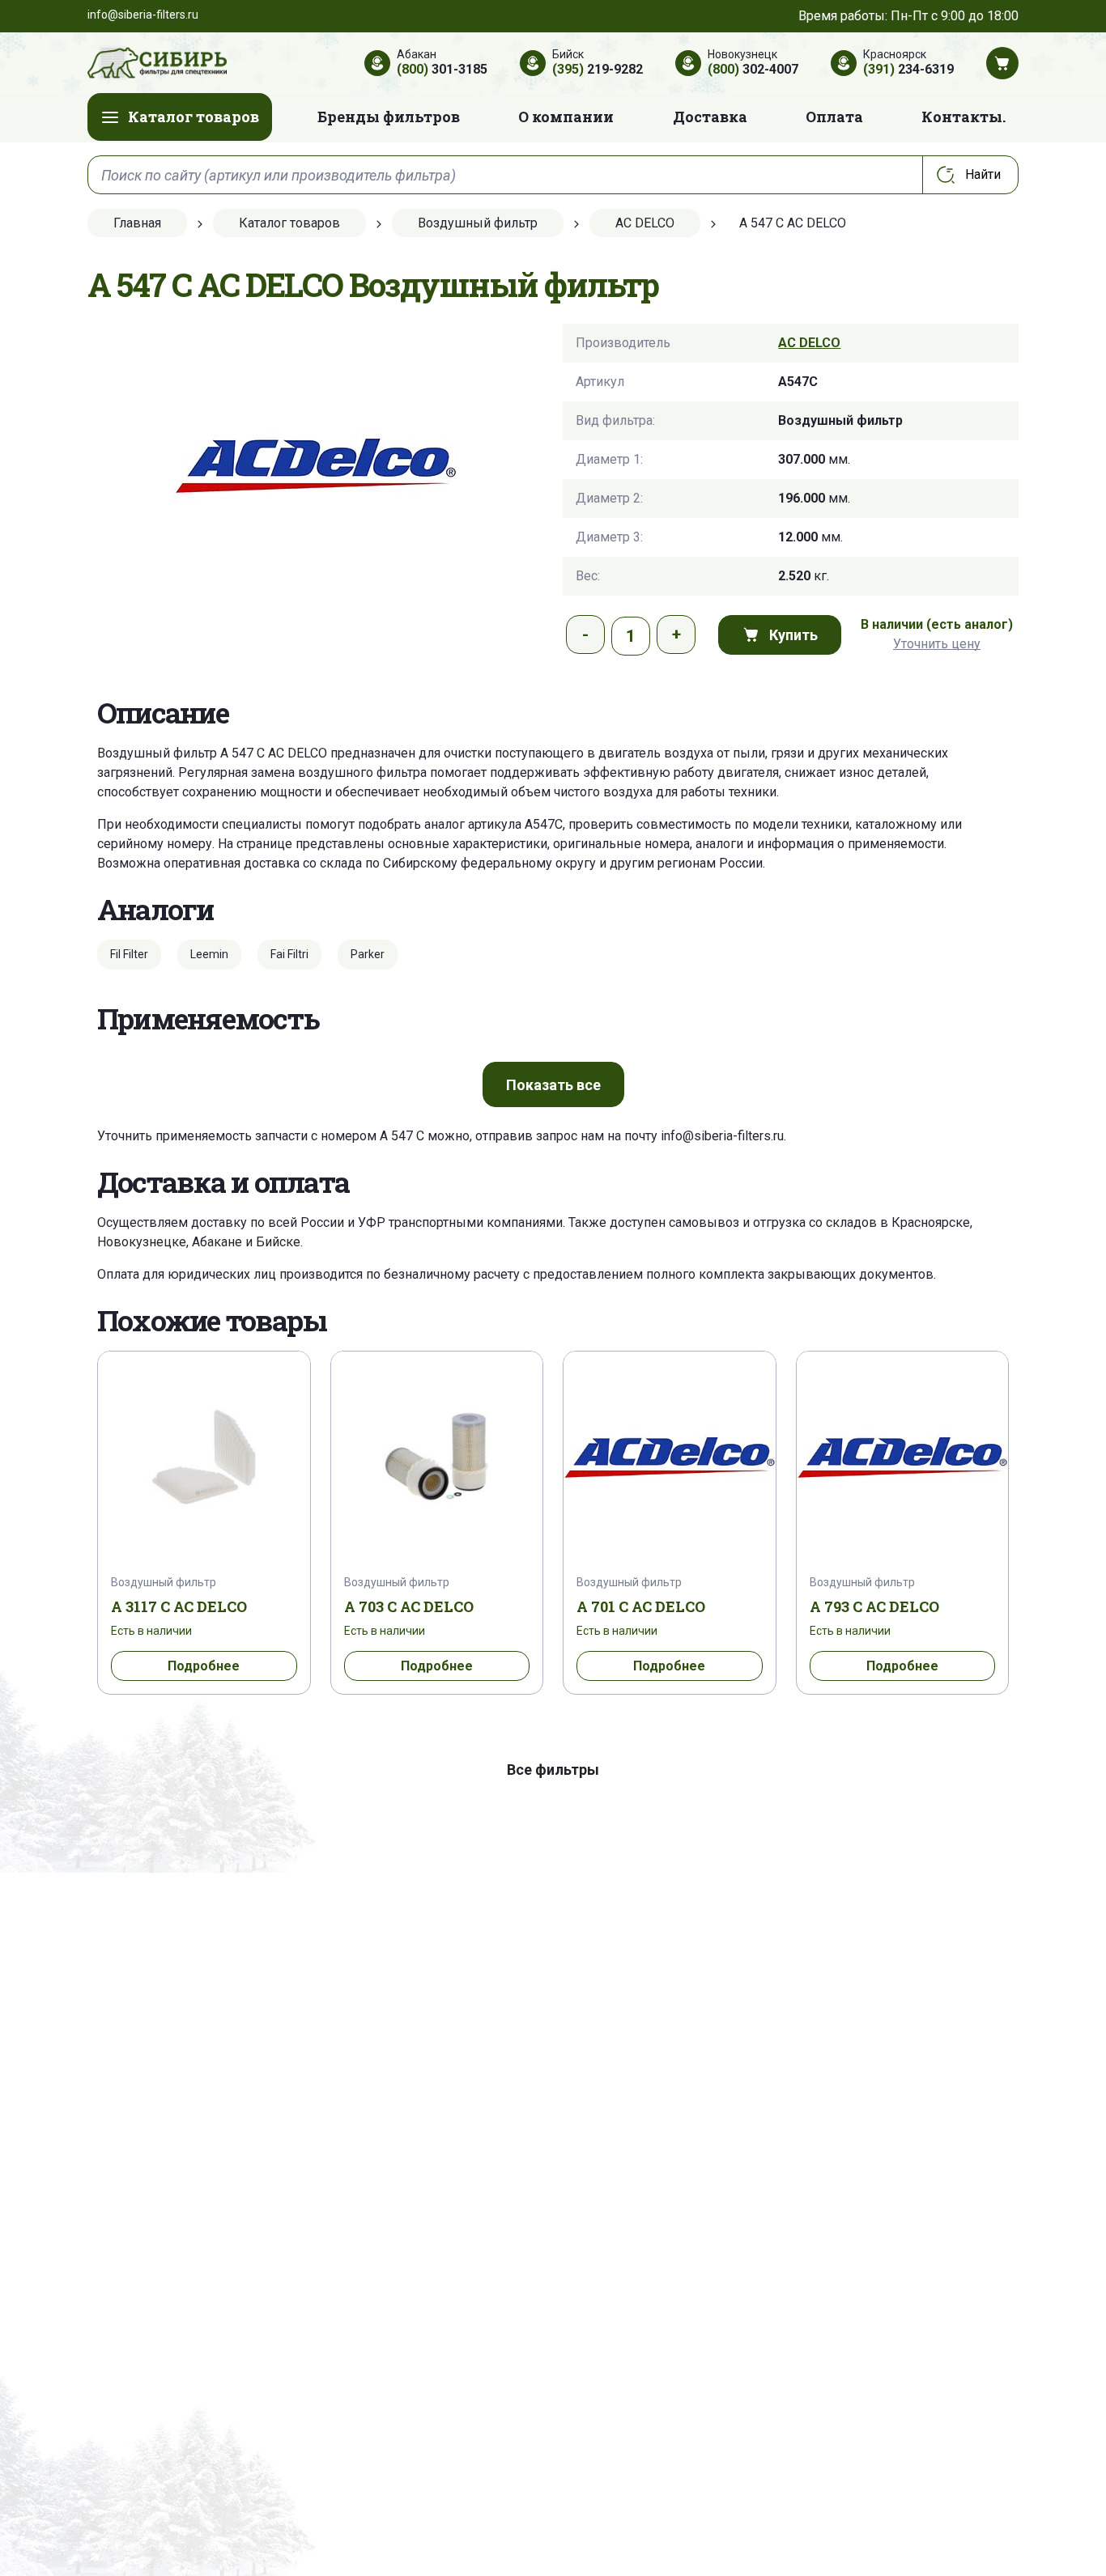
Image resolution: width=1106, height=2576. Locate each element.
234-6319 (908, 69)
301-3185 (442, 69)
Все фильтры (553, 1770)
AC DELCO (809, 343)
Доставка (710, 117)
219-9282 (598, 69)
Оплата (834, 117)
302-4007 (753, 69)
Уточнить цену (937, 644)
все (553, 1085)
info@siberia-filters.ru (722, 1136)
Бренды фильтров (389, 117)
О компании (566, 117)
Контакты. (963, 117)
